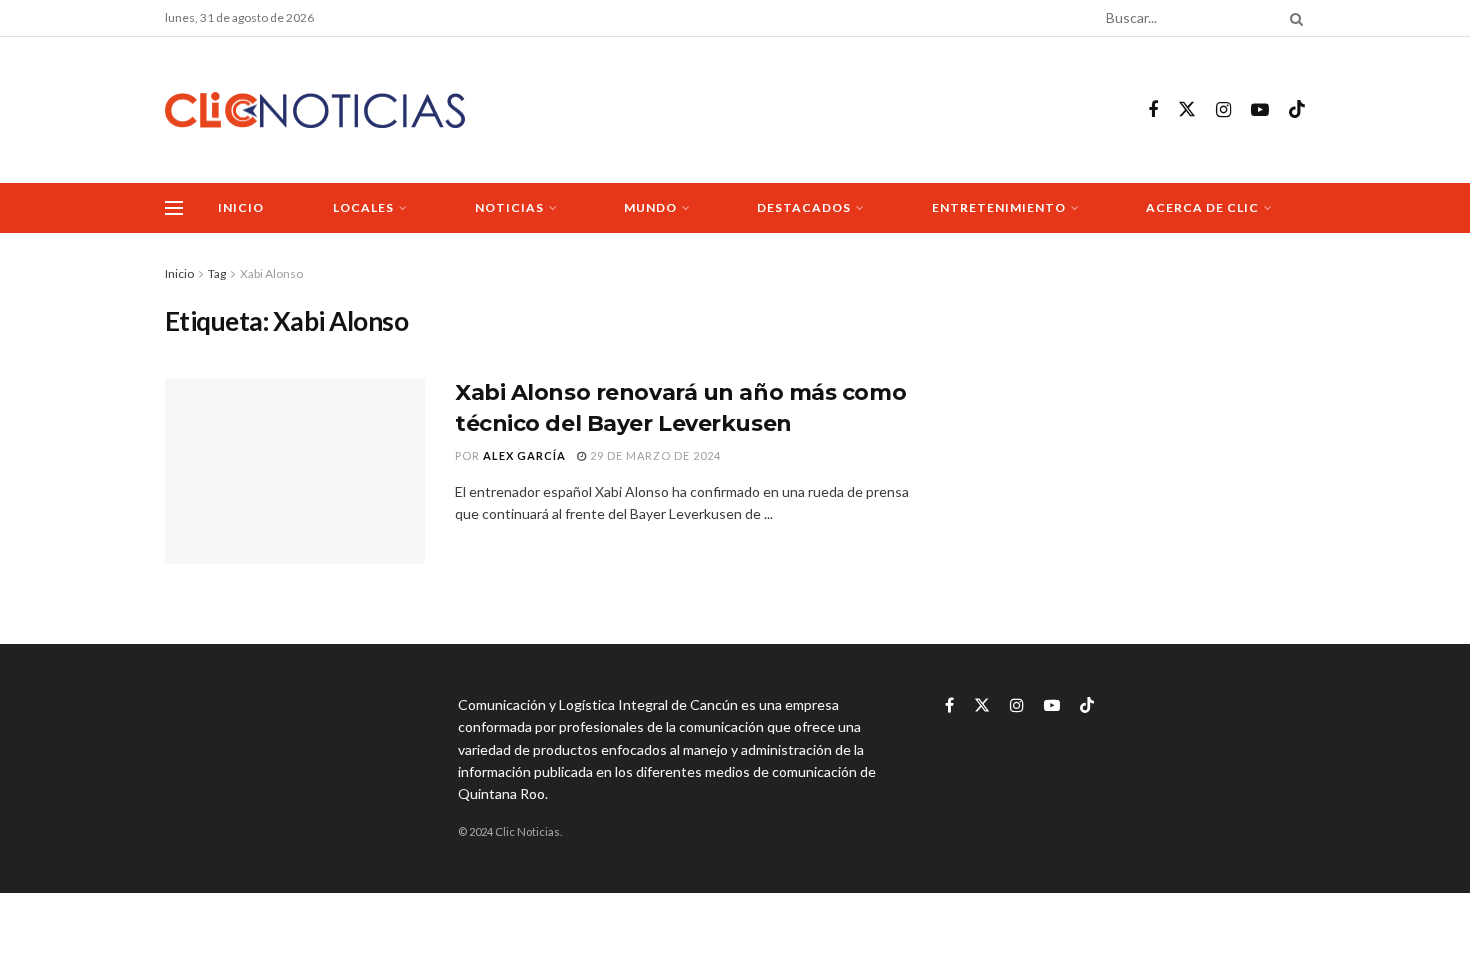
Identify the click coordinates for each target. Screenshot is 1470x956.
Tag (217, 273)
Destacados (804, 207)
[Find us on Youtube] (1260, 110)
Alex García (524, 455)
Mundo (650, 207)
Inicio (241, 207)
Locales (363, 207)
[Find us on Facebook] (1153, 110)
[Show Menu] (174, 208)
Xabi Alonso (271, 273)
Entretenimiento (999, 207)
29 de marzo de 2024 (654, 455)
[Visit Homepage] (315, 110)
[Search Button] (1293, 18)
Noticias (509, 207)
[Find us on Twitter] (1187, 110)
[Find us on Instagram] (1223, 110)
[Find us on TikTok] (1297, 110)
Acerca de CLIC (1202, 207)
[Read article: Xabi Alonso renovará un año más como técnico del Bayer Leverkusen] (295, 471)
